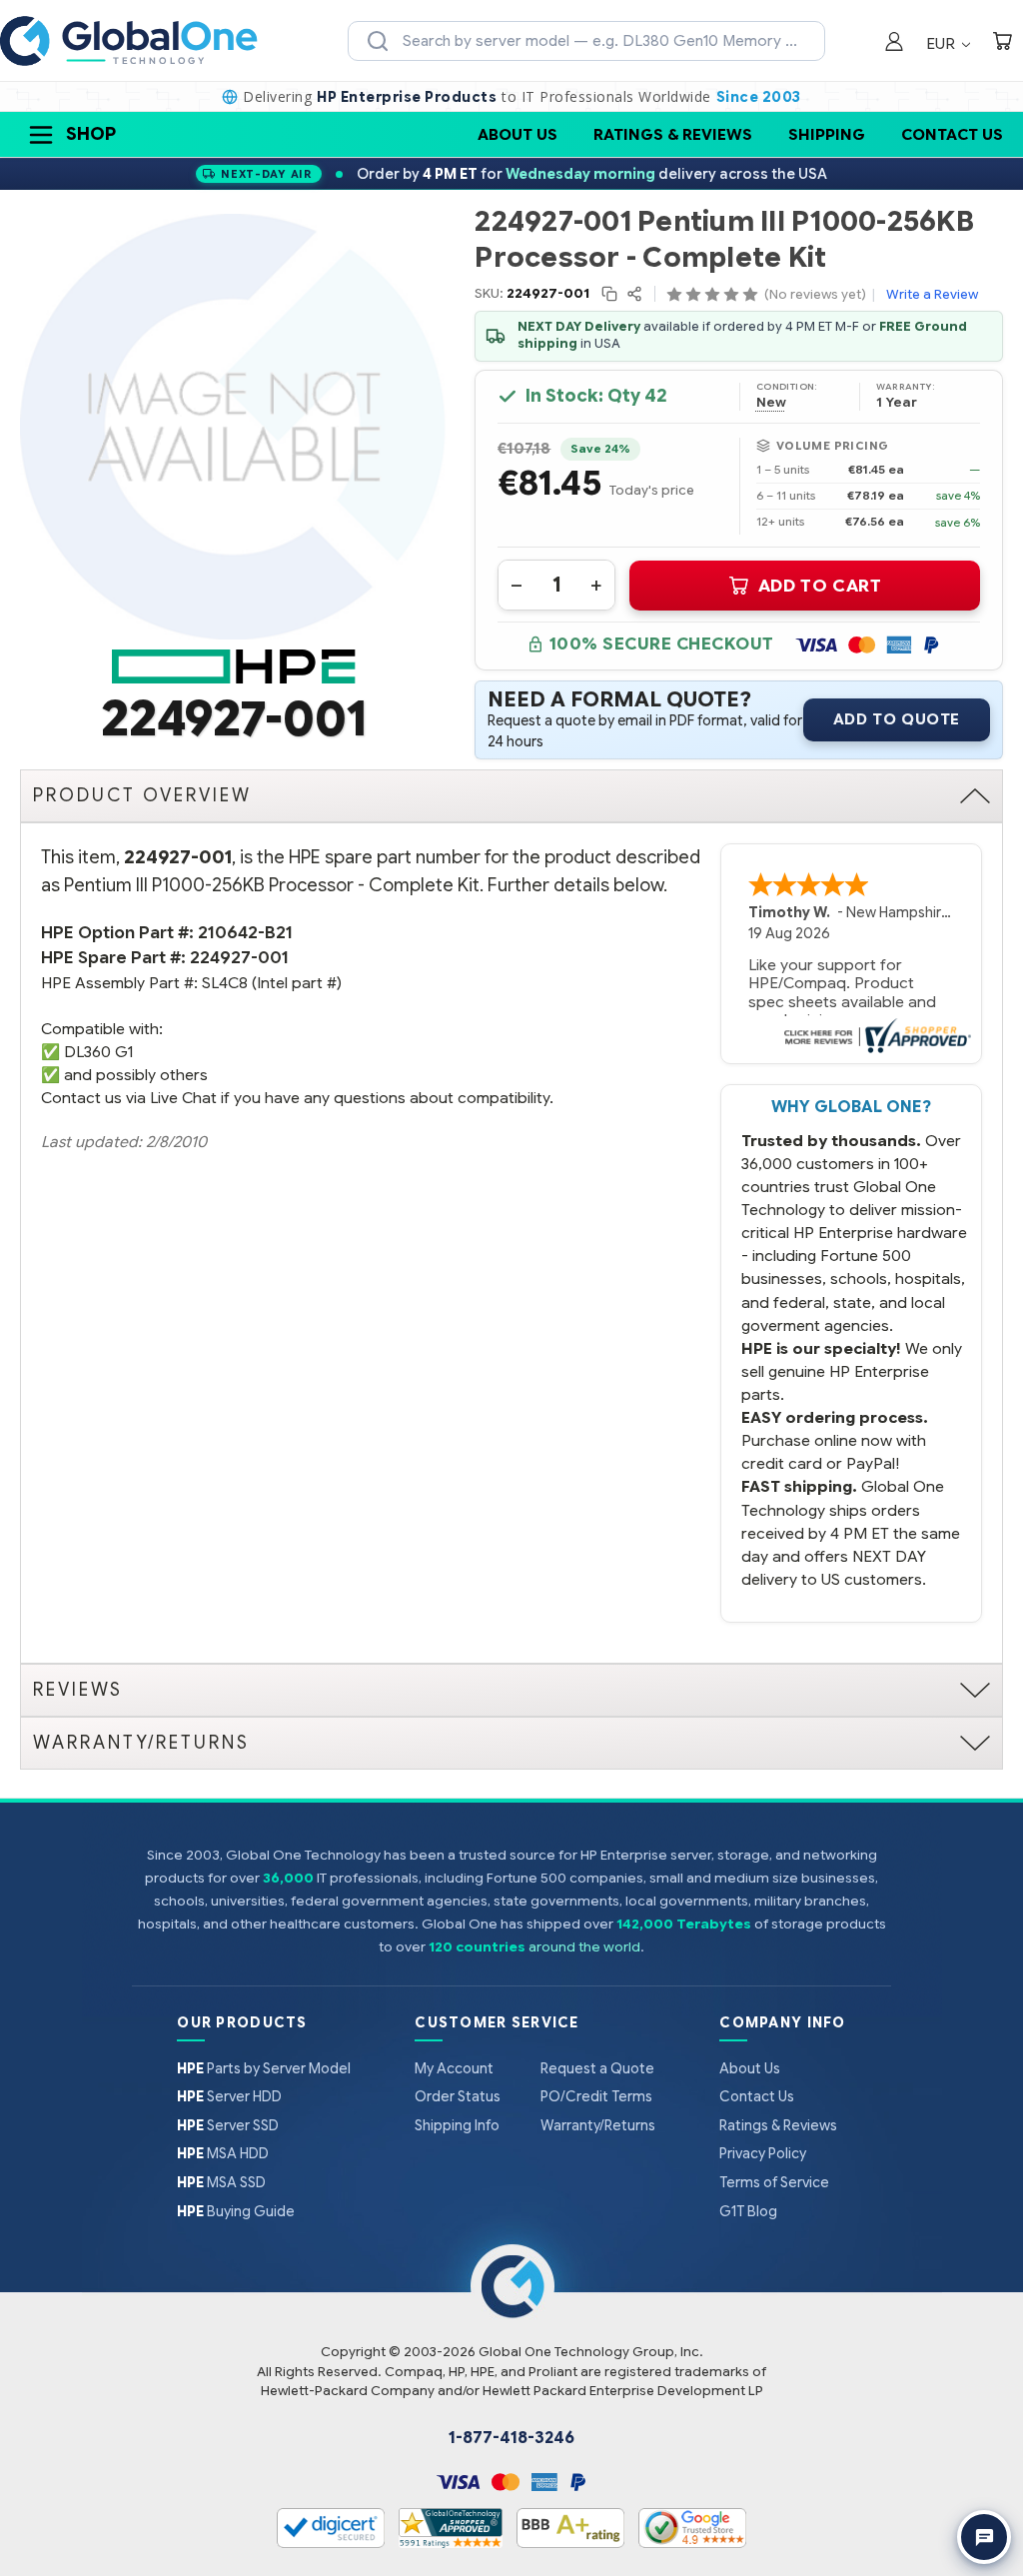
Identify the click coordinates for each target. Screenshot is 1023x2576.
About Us (517, 134)
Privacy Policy (763, 2153)
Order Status (458, 2096)
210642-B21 (245, 933)
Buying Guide (236, 2211)
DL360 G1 (98, 1052)
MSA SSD (221, 2182)
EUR (943, 43)
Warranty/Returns (598, 2125)
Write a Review (932, 294)
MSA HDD (223, 2153)
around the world (584, 1947)
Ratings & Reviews (673, 134)
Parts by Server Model (264, 2068)
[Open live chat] (984, 2537)
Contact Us (952, 134)
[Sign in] (894, 43)
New (771, 403)
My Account (454, 2068)
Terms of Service (774, 2182)
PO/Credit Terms (596, 2096)
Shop (91, 134)
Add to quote (897, 719)
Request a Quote (597, 2068)
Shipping (827, 134)
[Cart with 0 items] (1002, 43)
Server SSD (228, 2125)
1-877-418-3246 (511, 2438)
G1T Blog (748, 2211)
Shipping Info (457, 2125)
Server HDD (229, 2096)
